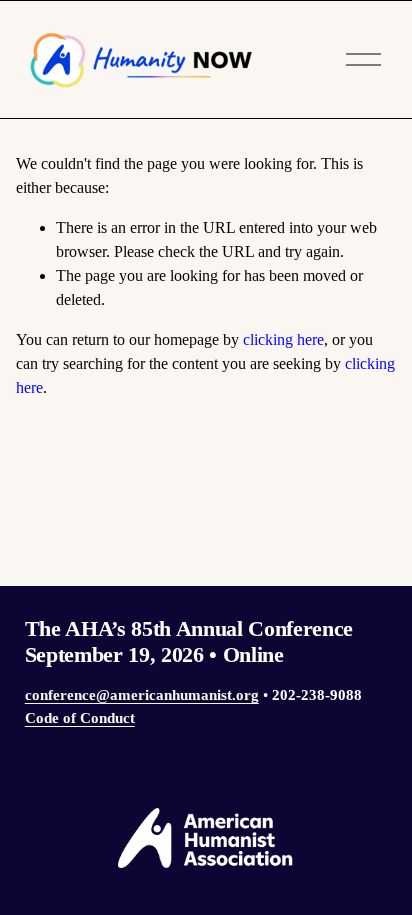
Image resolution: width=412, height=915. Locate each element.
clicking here (283, 339)
